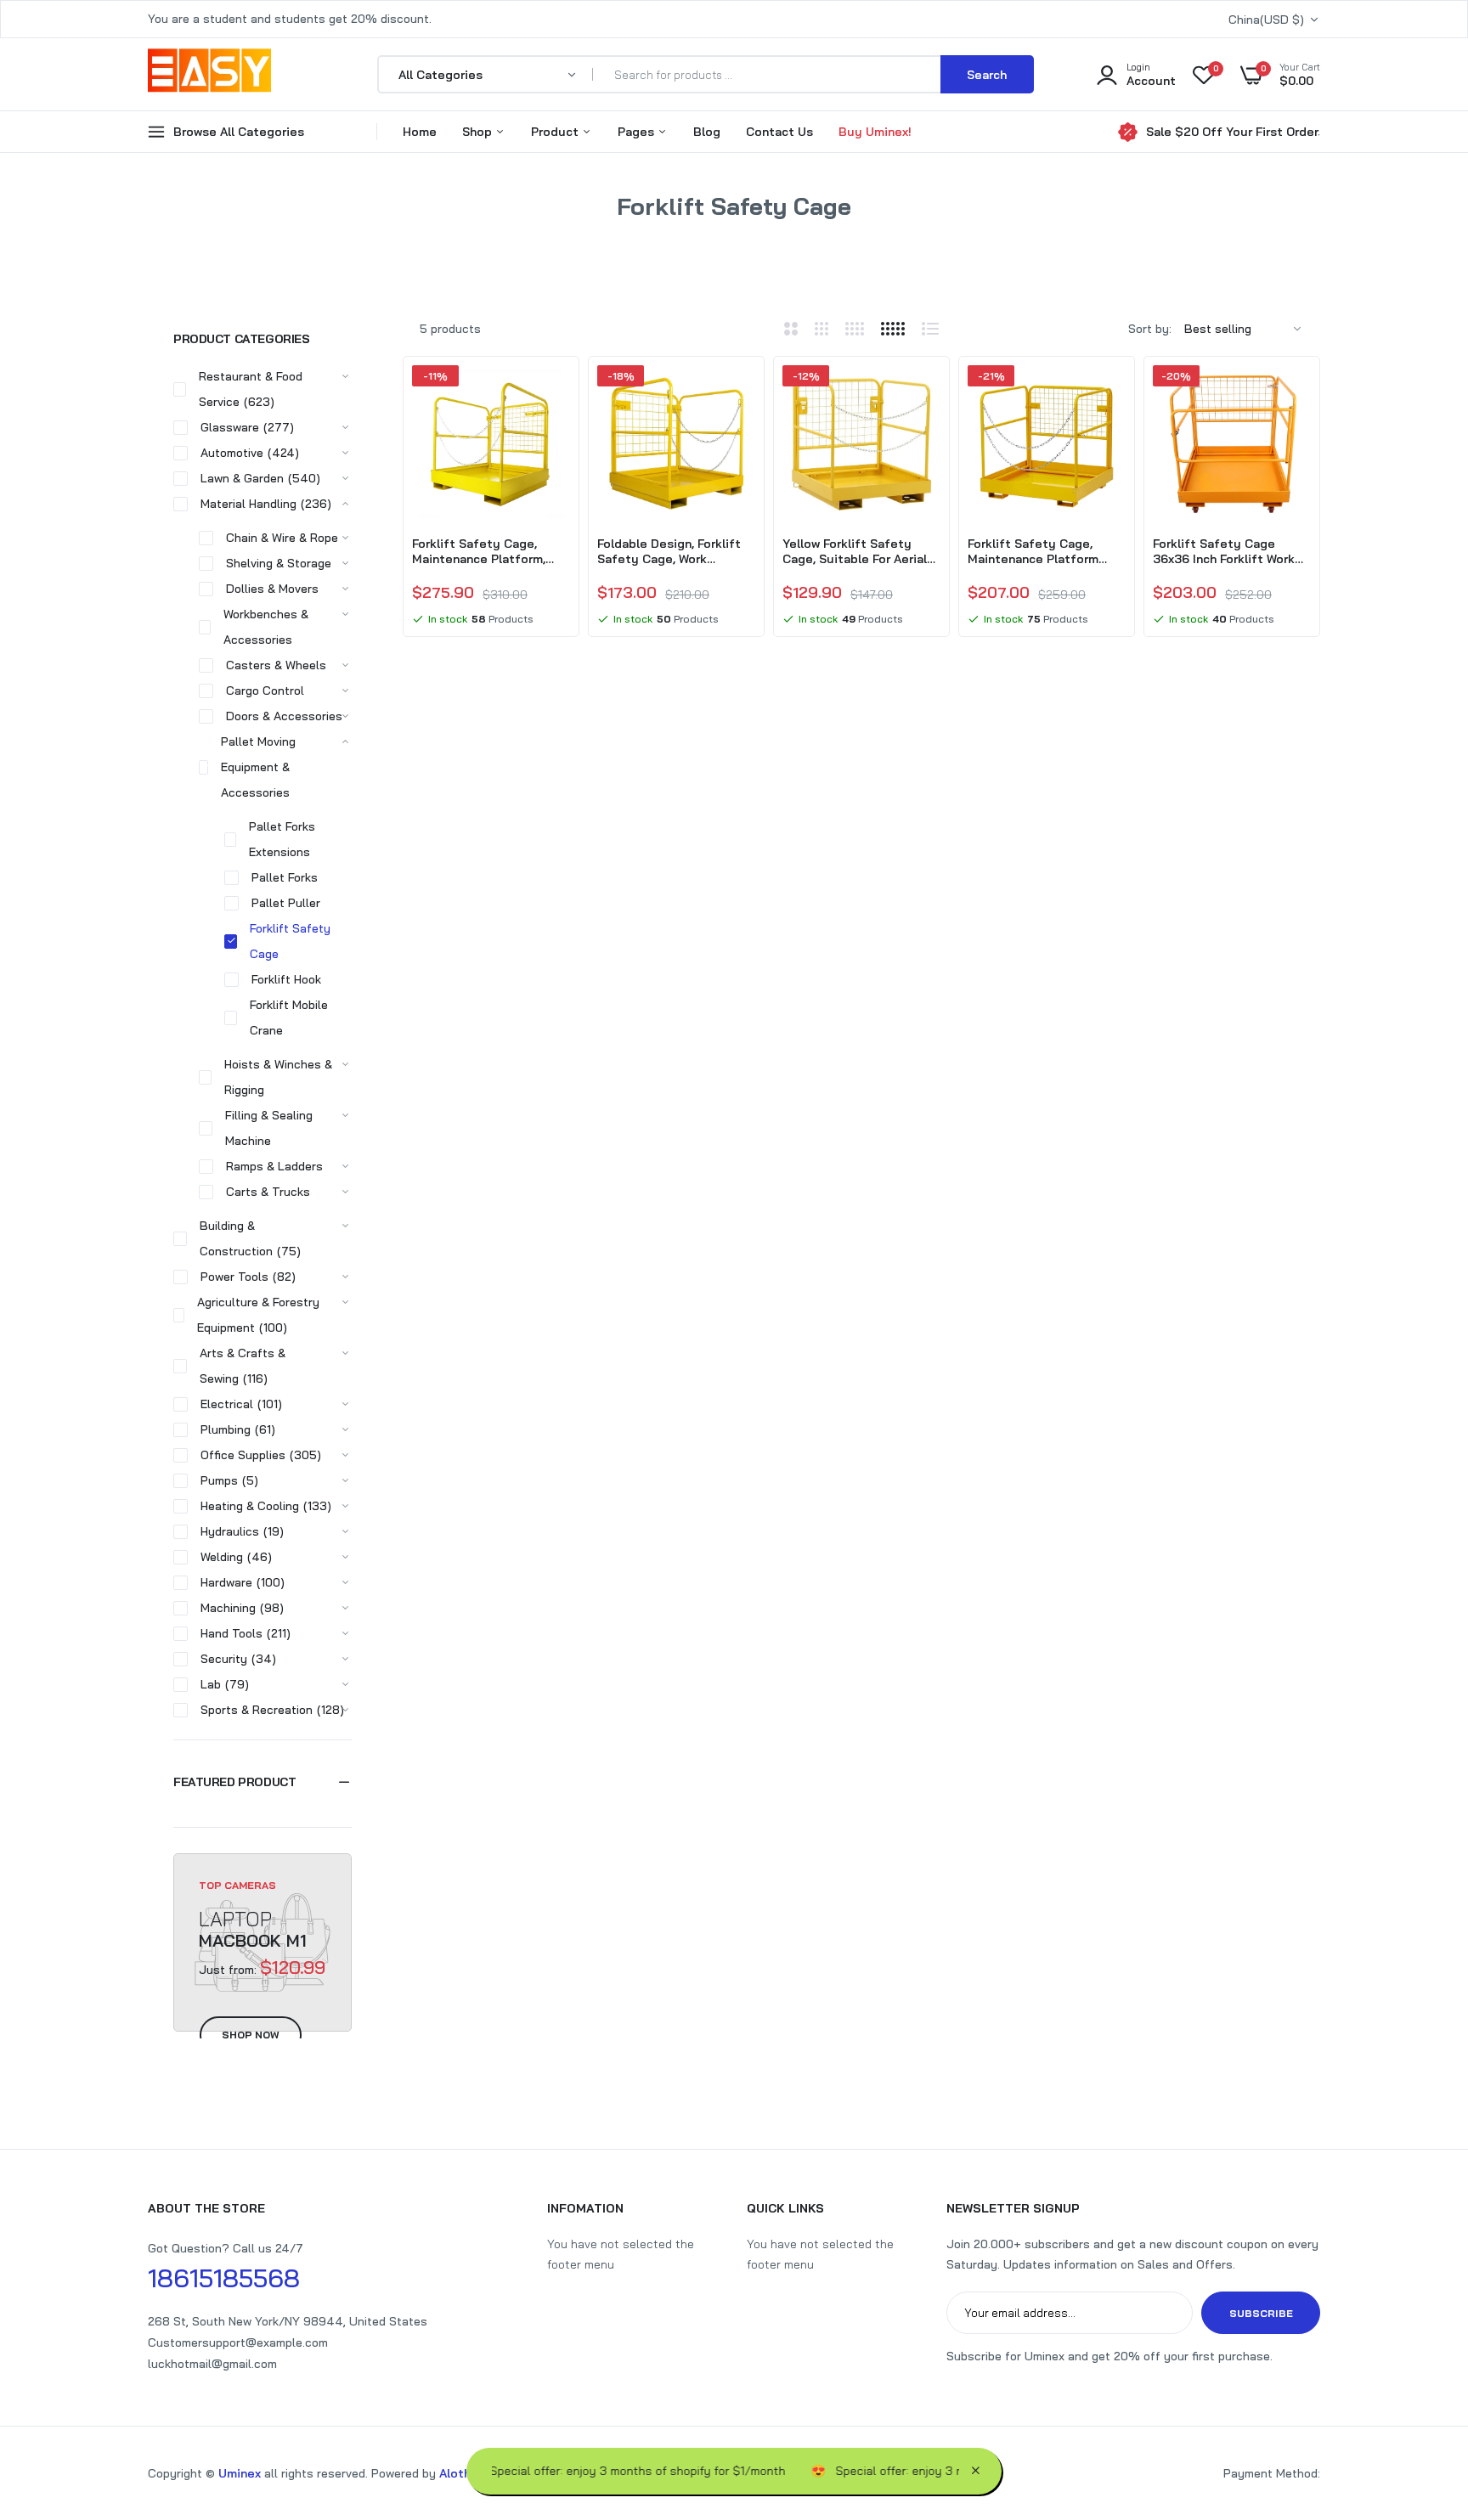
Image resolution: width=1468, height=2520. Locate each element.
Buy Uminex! (875, 132)
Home (420, 132)
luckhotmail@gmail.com (212, 2364)
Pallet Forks (285, 877)
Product (556, 132)
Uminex (240, 2473)
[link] (555, 393)
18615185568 (224, 2278)
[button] (263, 1782)
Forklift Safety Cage (290, 941)
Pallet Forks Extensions (282, 839)
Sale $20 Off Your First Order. (1233, 132)
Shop (479, 132)
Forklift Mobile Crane (289, 1018)
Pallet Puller (286, 903)
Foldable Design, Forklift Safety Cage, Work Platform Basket (669, 551)
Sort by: (1150, 329)
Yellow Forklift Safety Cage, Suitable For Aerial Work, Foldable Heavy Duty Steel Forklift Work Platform (861, 551)
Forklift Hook (286, 979)
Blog (707, 132)
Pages (638, 132)
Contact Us (779, 132)
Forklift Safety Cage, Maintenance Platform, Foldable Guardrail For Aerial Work (479, 551)
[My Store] (209, 74)
